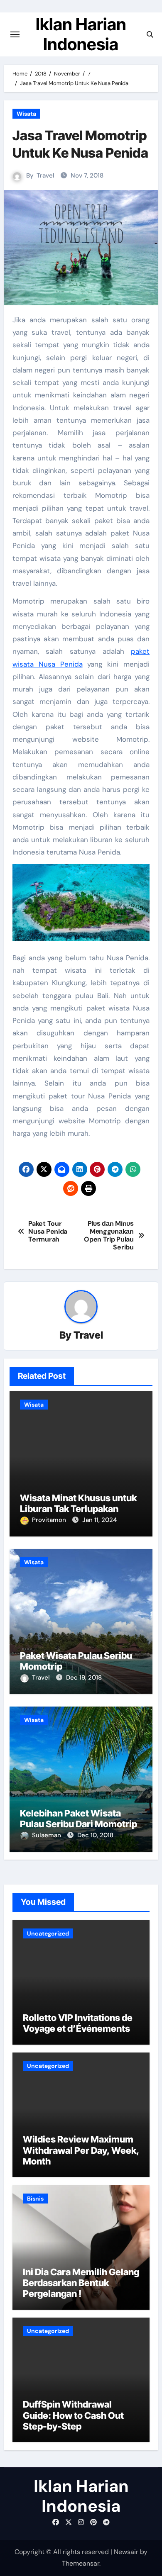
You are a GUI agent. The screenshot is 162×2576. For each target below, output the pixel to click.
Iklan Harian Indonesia (81, 34)
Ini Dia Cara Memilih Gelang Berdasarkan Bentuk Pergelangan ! (81, 2283)
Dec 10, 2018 (95, 1835)
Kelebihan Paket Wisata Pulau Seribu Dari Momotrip (79, 1819)
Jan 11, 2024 (99, 1520)
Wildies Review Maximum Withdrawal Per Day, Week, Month (81, 2150)
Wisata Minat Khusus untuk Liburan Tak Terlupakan (78, 1503)
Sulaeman (47, 1835)
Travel (45, 175)
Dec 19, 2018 (84, 1678)
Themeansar (81, 2563)
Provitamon (50, 1520)
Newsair (126, 2552)
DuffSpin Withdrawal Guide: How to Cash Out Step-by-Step (73, 2415)
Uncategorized (48, 1933)
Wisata (26, 114)
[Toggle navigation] (15, 34)
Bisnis (35, 2199)
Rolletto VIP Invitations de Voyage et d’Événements (78, 2023)
